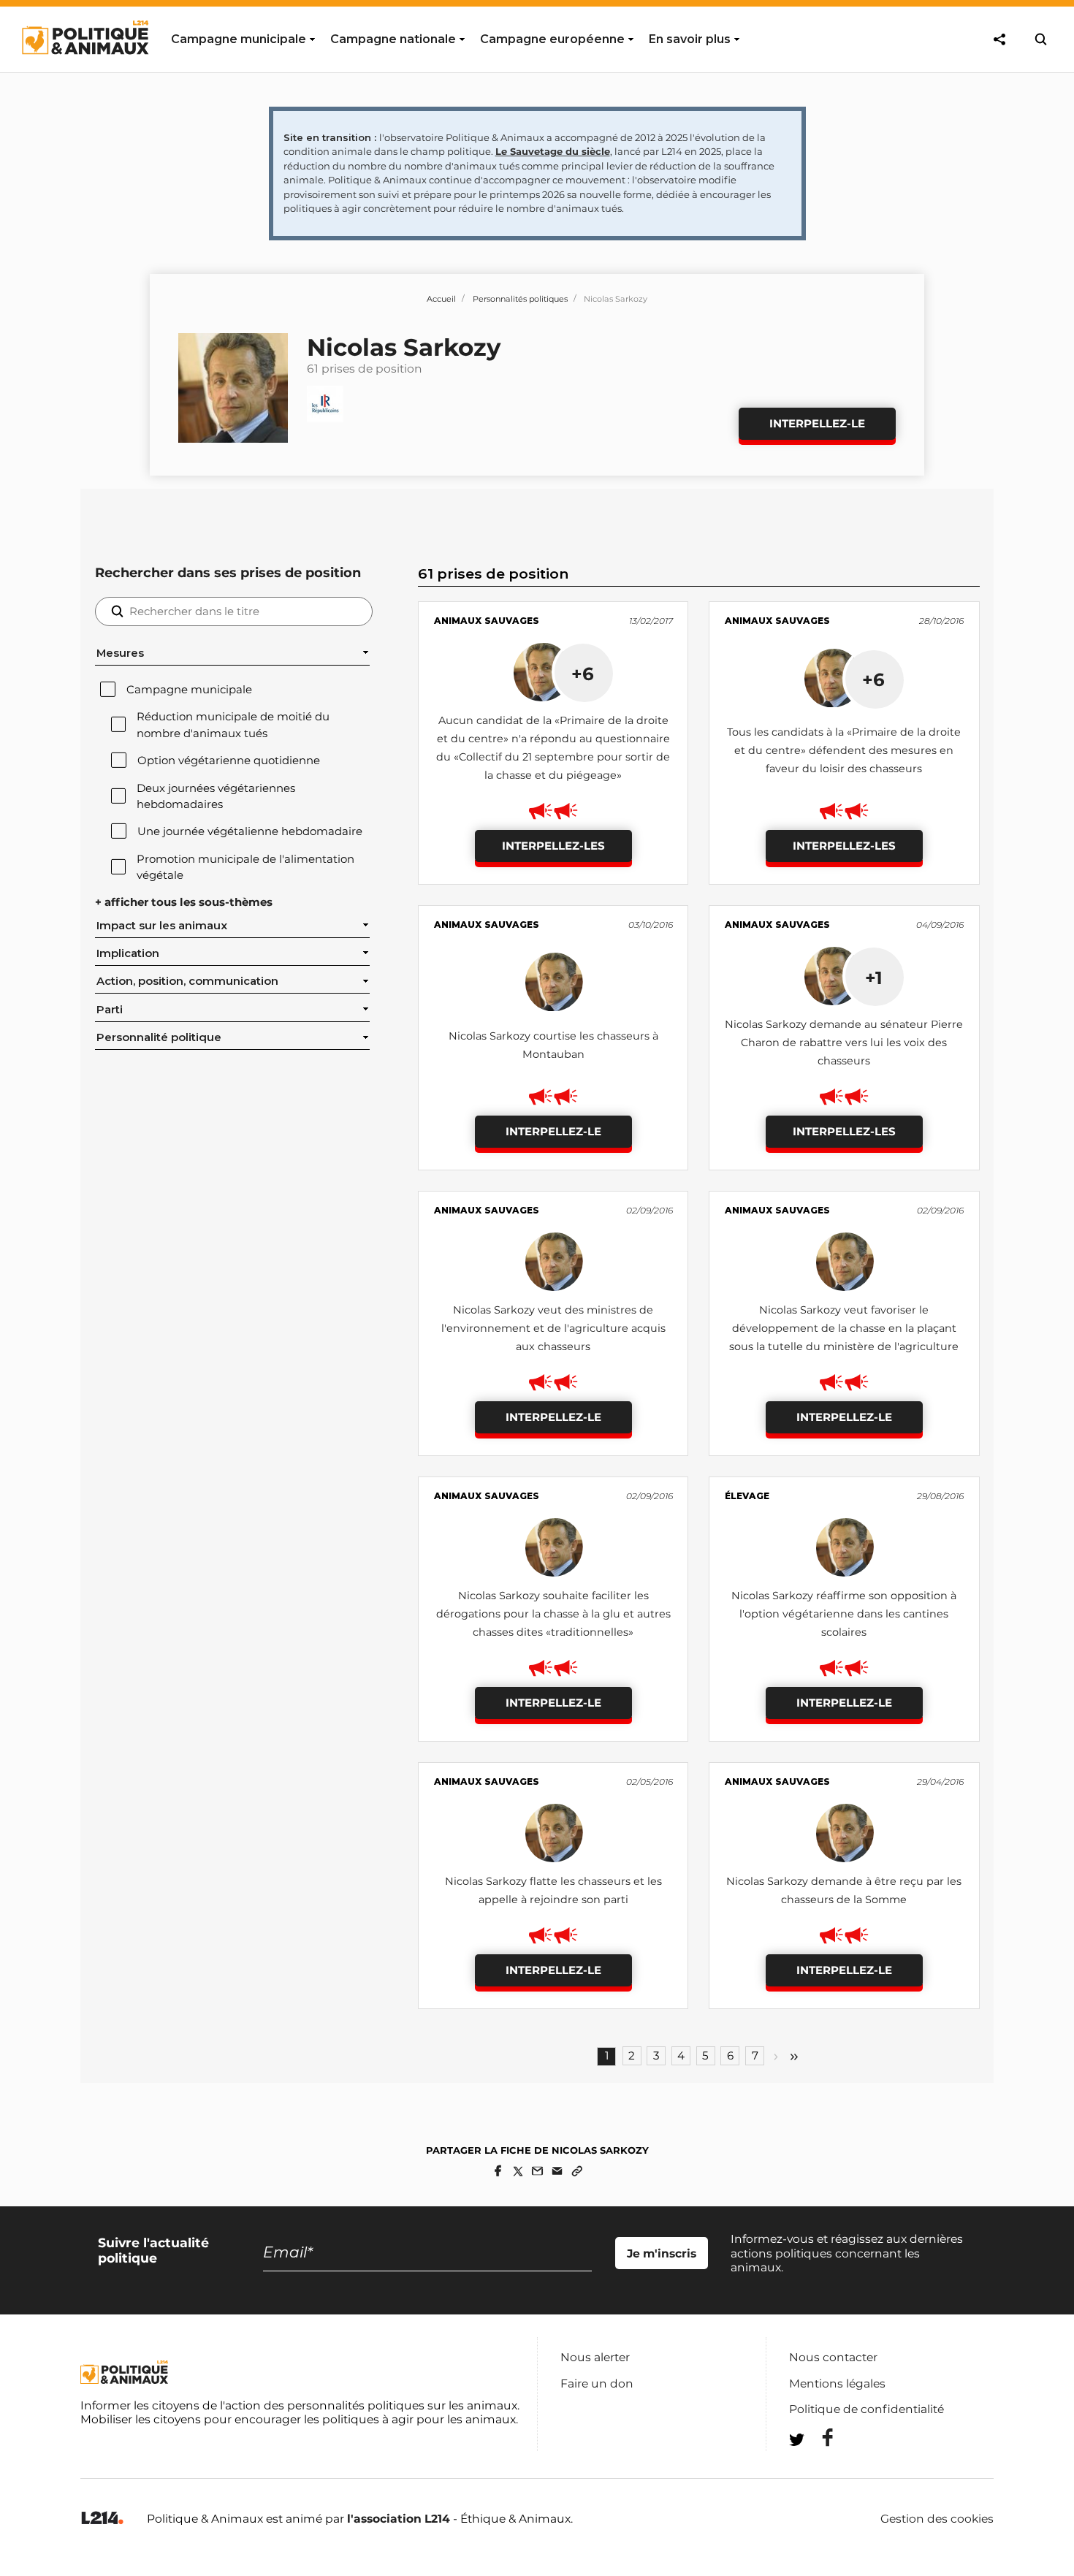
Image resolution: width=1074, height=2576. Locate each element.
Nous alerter (595, 2357)
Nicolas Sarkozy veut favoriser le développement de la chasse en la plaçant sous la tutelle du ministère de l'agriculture (844, 1328)
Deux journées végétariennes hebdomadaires (216, 796)
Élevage (747, 1496)
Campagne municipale (189, 690)
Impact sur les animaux (162, 926)
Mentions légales (837, 2383)
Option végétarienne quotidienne (229, 761)
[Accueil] (84, 68)
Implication (128, 953)
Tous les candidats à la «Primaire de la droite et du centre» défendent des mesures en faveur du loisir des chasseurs (844, 750)
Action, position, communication (187, 981)
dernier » (794, 2057)
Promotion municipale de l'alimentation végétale (245, 867)
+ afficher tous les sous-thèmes (184, 902)
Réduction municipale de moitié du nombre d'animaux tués (233, 725)
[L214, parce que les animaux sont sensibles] (102, 2519)
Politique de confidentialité (867, 2409)
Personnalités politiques (520, 299)
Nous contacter (833, 2357)
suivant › (776, 2057)
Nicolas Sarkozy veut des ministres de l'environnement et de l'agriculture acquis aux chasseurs (553, 1328)
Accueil (441, 299)
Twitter (818, 2466)
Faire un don (597, 2383)
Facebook (818, 2438)
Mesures (120, 653)
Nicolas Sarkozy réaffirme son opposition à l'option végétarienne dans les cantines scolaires (844, 1614)
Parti (110, 1010)
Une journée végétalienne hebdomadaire (250, 831)
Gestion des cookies (937, 2519)
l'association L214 (399, 2519)
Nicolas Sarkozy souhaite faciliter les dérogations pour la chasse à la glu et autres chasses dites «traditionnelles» (553, 1614)
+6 (583, 674)
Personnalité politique (159, 1037)
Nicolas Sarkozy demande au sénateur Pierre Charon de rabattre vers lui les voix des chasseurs (844, 1043)
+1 (874, 978)
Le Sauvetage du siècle (553, 151)
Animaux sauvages (487, 621)
